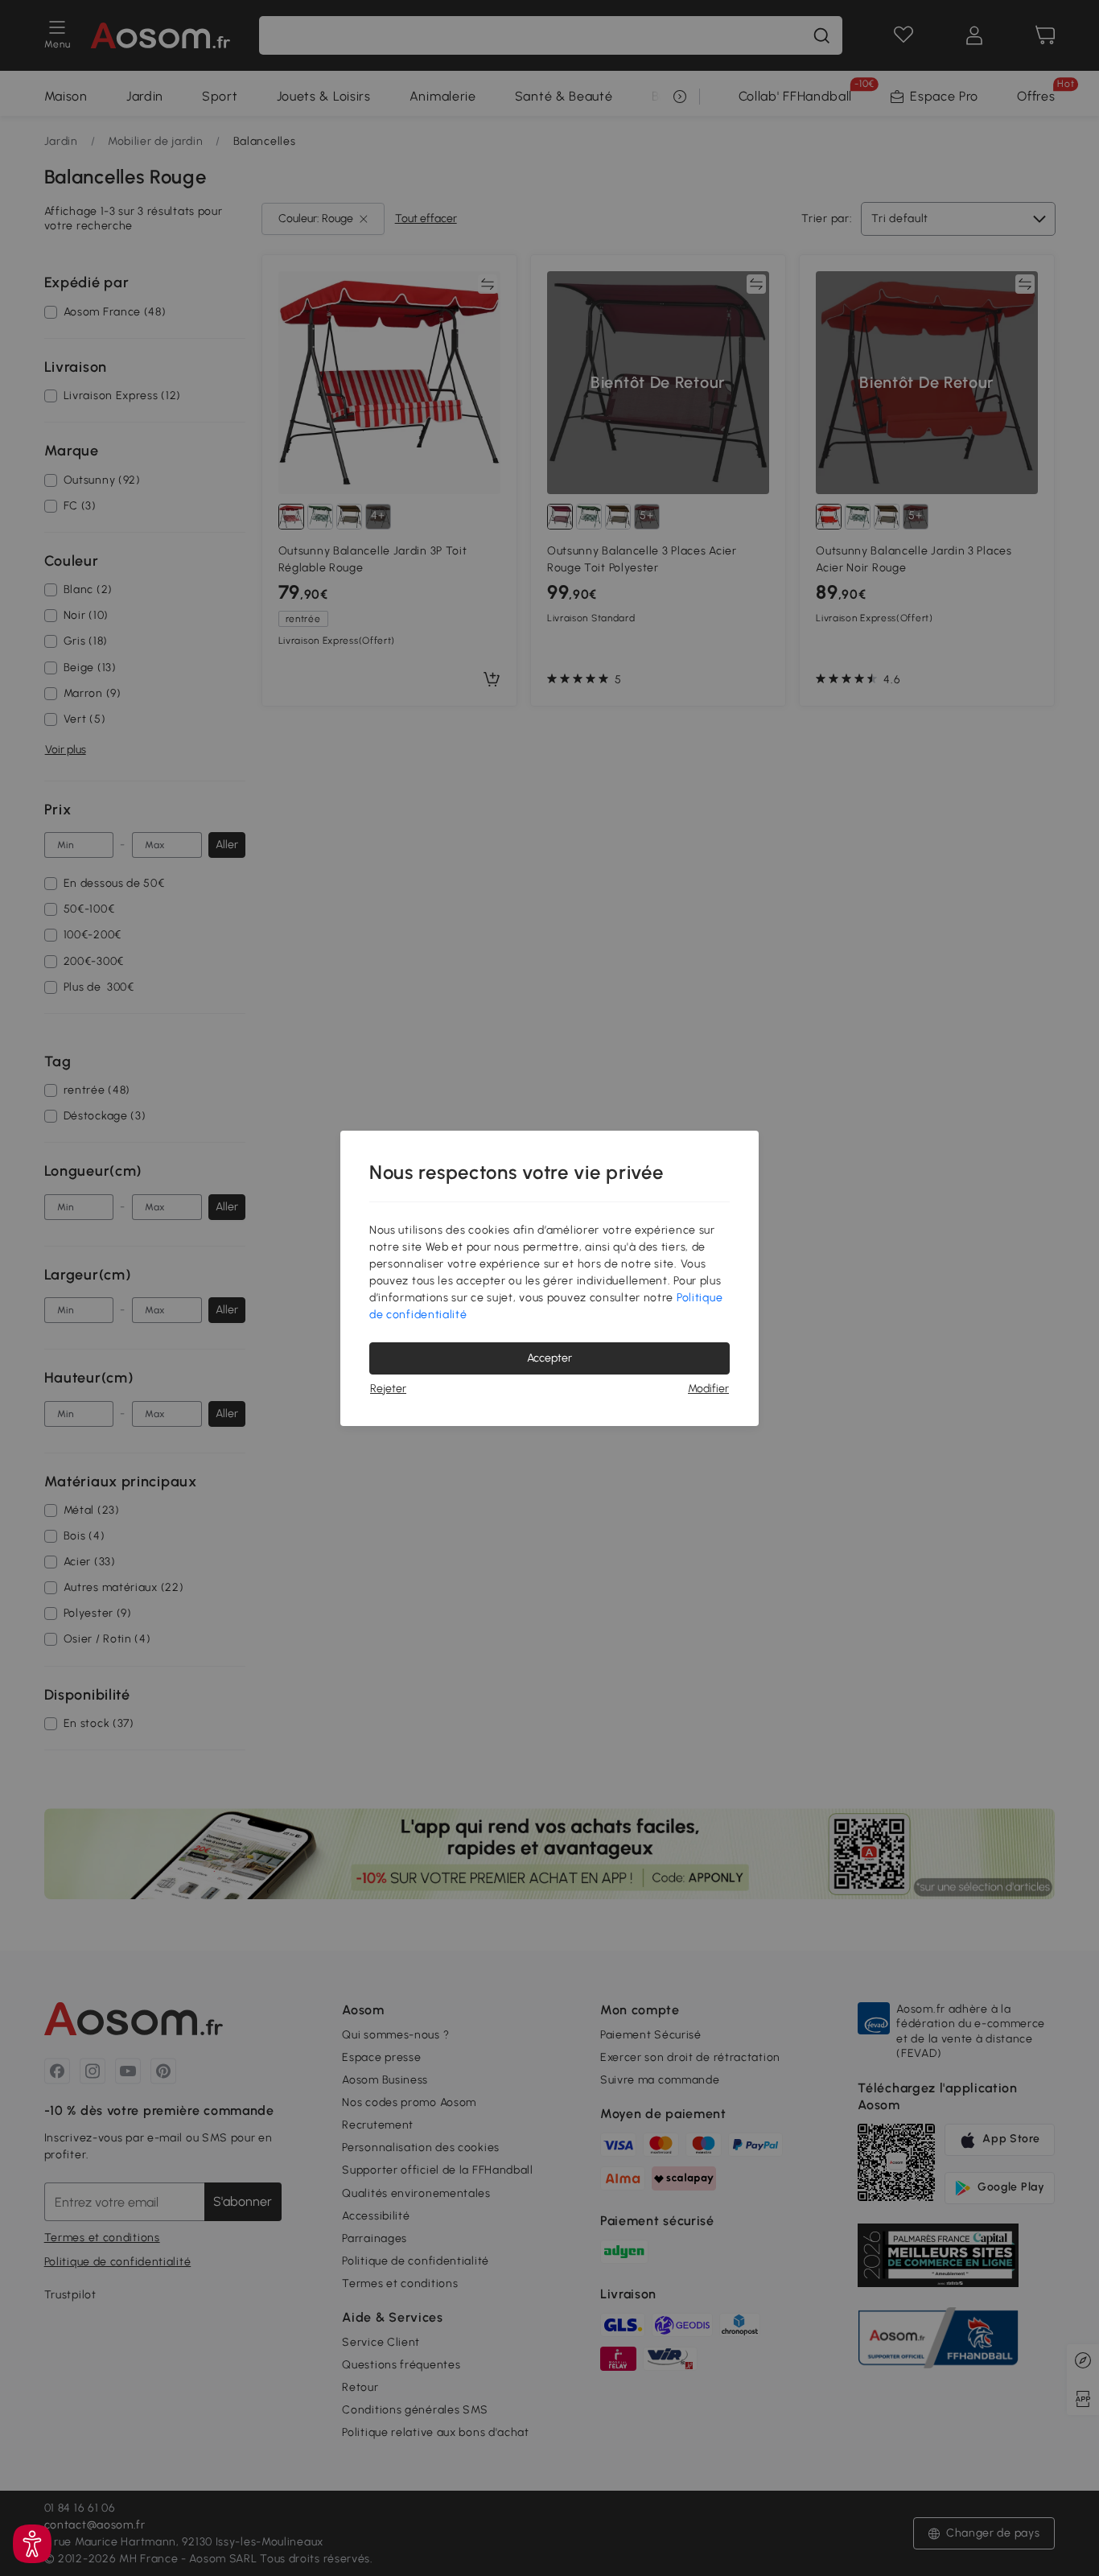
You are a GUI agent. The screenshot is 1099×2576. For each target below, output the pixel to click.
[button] (32, 2544)
